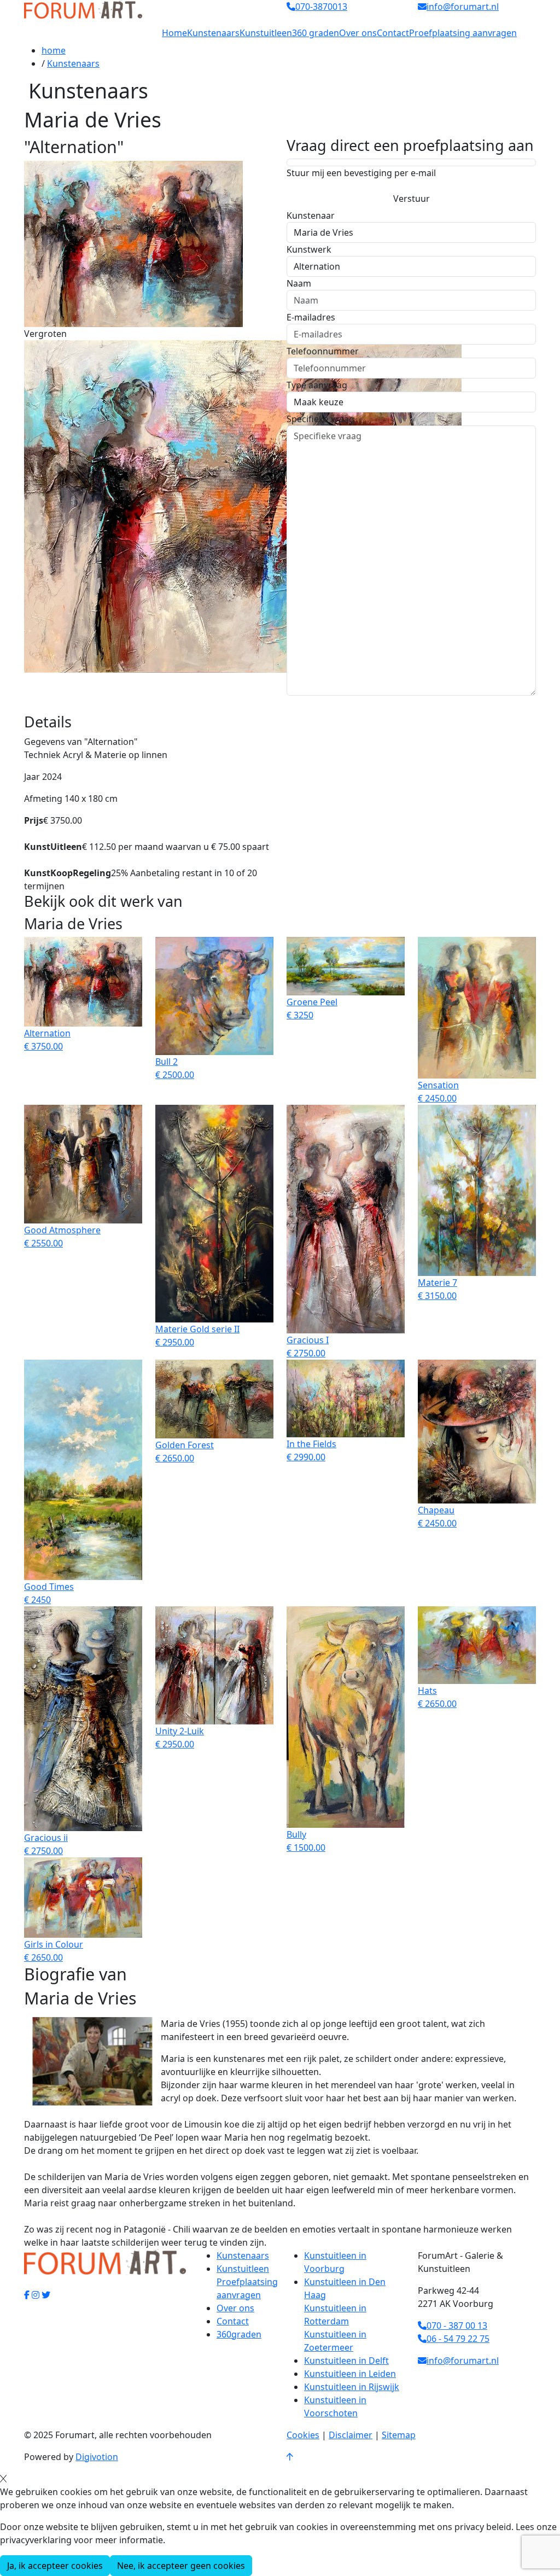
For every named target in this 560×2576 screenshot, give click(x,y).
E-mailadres (311, 317)
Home (174, 33)
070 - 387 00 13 (457, 2326)
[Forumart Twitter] (46, 2295)
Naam (299, 283)
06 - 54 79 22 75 (458, 2339)
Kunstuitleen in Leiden (350, 2374)
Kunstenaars (213, 33)
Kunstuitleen (266, 33)
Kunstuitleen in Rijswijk (352, 2387)
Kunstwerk (309, 249)
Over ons (358, 33)
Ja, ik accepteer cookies (55, 2566)
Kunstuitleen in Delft (346, 2361)
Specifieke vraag (320, 419)
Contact (393, 33)
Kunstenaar (311, 215)
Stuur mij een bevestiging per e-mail (361, 173)
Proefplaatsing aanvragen (463, 33)
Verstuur (412, 199)
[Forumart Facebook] (27, 2295)
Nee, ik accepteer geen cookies (181, 2566)
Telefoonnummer (323, 351)
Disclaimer (351, 2435)
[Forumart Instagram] (36, 2295)
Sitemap (399, 2435)
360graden (239, 2334)
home (54, 50)
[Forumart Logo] (83, 9)
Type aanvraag (317, 385)
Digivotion (97, 2457)
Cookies (303, 2435)
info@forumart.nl (463, 2361)
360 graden (316, 33)
